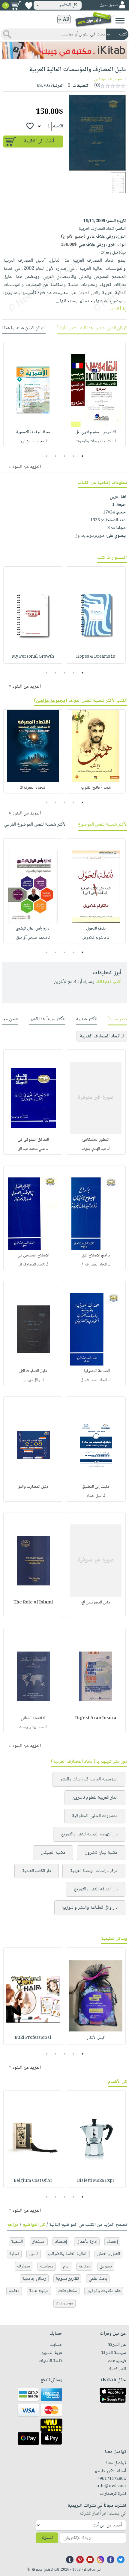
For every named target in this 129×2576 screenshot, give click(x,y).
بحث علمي (98, 2279)
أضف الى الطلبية (39, 141)
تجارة (14, 2254)
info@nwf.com (111, 2486)
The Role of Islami (33, 1603)
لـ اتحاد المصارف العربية (102, 1036)
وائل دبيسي (31, 1380)
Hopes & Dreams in (96, 657)
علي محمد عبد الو (31, 1149)
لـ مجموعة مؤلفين (33, 441)
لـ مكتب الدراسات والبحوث (96, 441)
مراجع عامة (39, 2291)
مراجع (13, 2225)
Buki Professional (33, 2038)
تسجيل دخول (109, 5)
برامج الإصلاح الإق (96, 1256)
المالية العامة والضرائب (68, 2254)
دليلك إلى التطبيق (96, 1487)
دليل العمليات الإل (33, 1371)
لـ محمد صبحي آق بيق (33, 938)
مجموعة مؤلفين (108, 79)
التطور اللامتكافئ (96, 1140)
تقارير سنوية (67, 2279)
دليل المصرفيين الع (96, 1603)
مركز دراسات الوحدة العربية (94, 1871)
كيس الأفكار (96, 2038)
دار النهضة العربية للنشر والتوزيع (89, 1834)
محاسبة (46, 2266)
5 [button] (47, 456)
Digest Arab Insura (96, 1718)
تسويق (106, 2266)
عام (66, 2266)
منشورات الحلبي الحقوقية (95, 1816)
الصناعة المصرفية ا (96, 1371)
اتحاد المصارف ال (94, 1265)
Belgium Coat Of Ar (33, 2181)
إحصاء (112, 2242)
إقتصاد (61, 2242)
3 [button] (65, 456)
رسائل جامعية (34, 2279)
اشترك (47, 2538)
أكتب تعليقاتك (108, 982)
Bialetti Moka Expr (96, 2181)
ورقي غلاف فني (83, 245)
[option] (96, 394)
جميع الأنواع (73, 237)
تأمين (34, 2254)
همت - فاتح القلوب (96, 788)
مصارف (24, 2266)
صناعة (84, 2266)
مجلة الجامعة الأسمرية (33, 432)
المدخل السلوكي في (33, 1140)
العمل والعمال (108, 2254)
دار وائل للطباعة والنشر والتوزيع (90, 1908)
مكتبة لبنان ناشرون (101, 1853)
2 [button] (74, 456)
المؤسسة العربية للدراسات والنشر (89, 1779)
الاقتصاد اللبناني (33, 1718)
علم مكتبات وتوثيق (104, 2291)
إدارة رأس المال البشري (33, 929)
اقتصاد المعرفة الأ (33, 788)
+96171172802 (111, 2479)
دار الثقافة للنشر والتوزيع (96, 1889)
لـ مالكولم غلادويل (96, 938)
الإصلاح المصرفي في (33, 1256)
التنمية (17, 2242)
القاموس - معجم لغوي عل (96, 432)
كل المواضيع (34, 2225)
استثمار (39, 2242)
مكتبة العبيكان (53, 1853)
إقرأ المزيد (117, 309)
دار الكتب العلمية (37, 1871)
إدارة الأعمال (87, 2242)
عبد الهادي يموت (94, 1149)
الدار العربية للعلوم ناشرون (95, 1798)
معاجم (14, 2291)
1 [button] (83, 456)
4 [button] (56, 456)
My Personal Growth (33, 657)
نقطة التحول (96, 929)
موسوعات (64, 2303)
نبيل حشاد (94, 1496)
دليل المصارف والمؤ (33, 1487)
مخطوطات (68, 2291)
